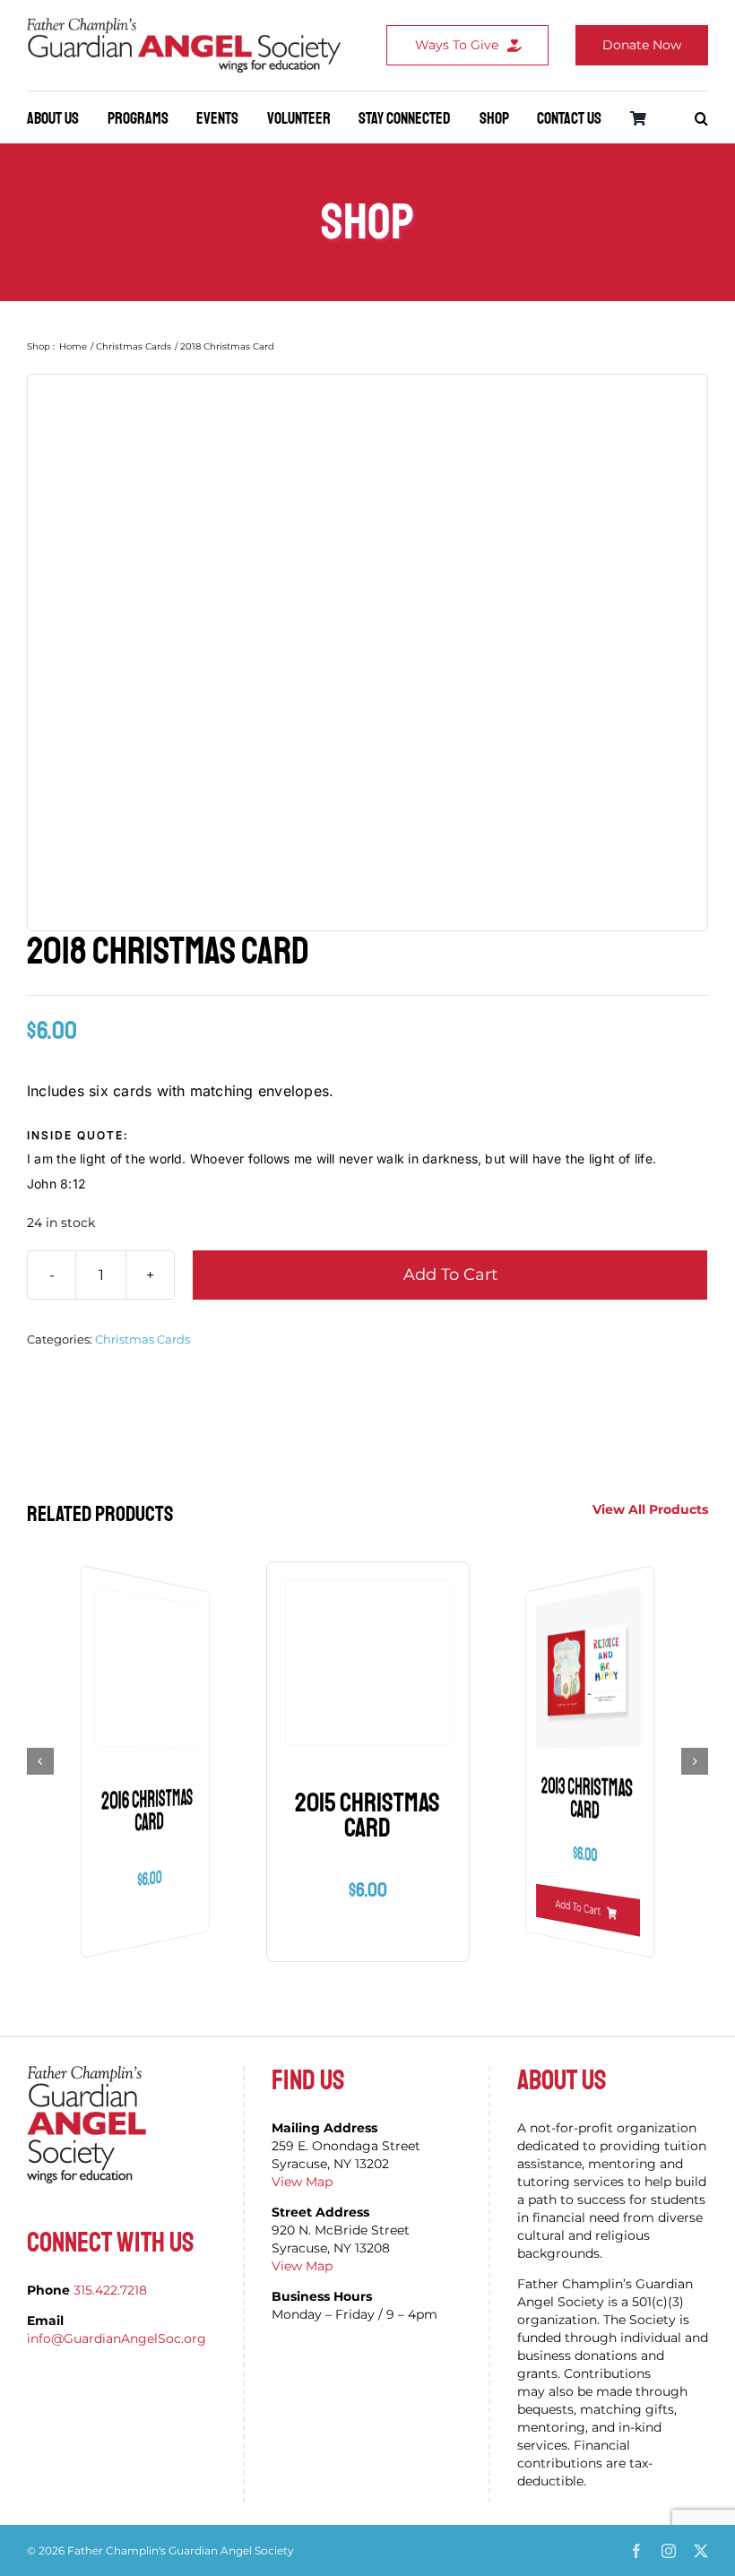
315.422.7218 (110, 2290)
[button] (701, 118)
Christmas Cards (143, 1339)
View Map (302, 2182)
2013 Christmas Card (587, 1799)
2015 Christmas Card (367, 1815)
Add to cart (450, 1275)
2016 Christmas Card (147, 1811)
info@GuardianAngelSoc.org (117, 2338)
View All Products (650, 1509)
